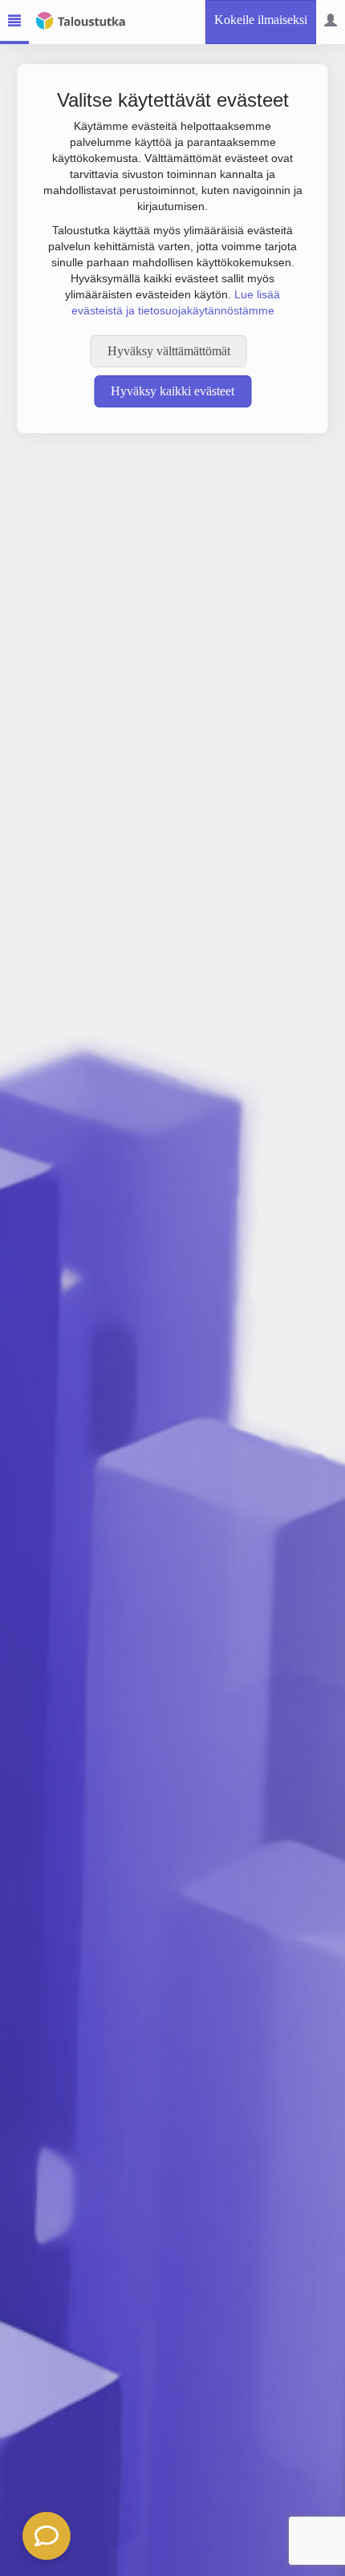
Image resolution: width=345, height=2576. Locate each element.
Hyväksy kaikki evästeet (172, 391)
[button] (47, 2536)
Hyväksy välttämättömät (169, 351)
